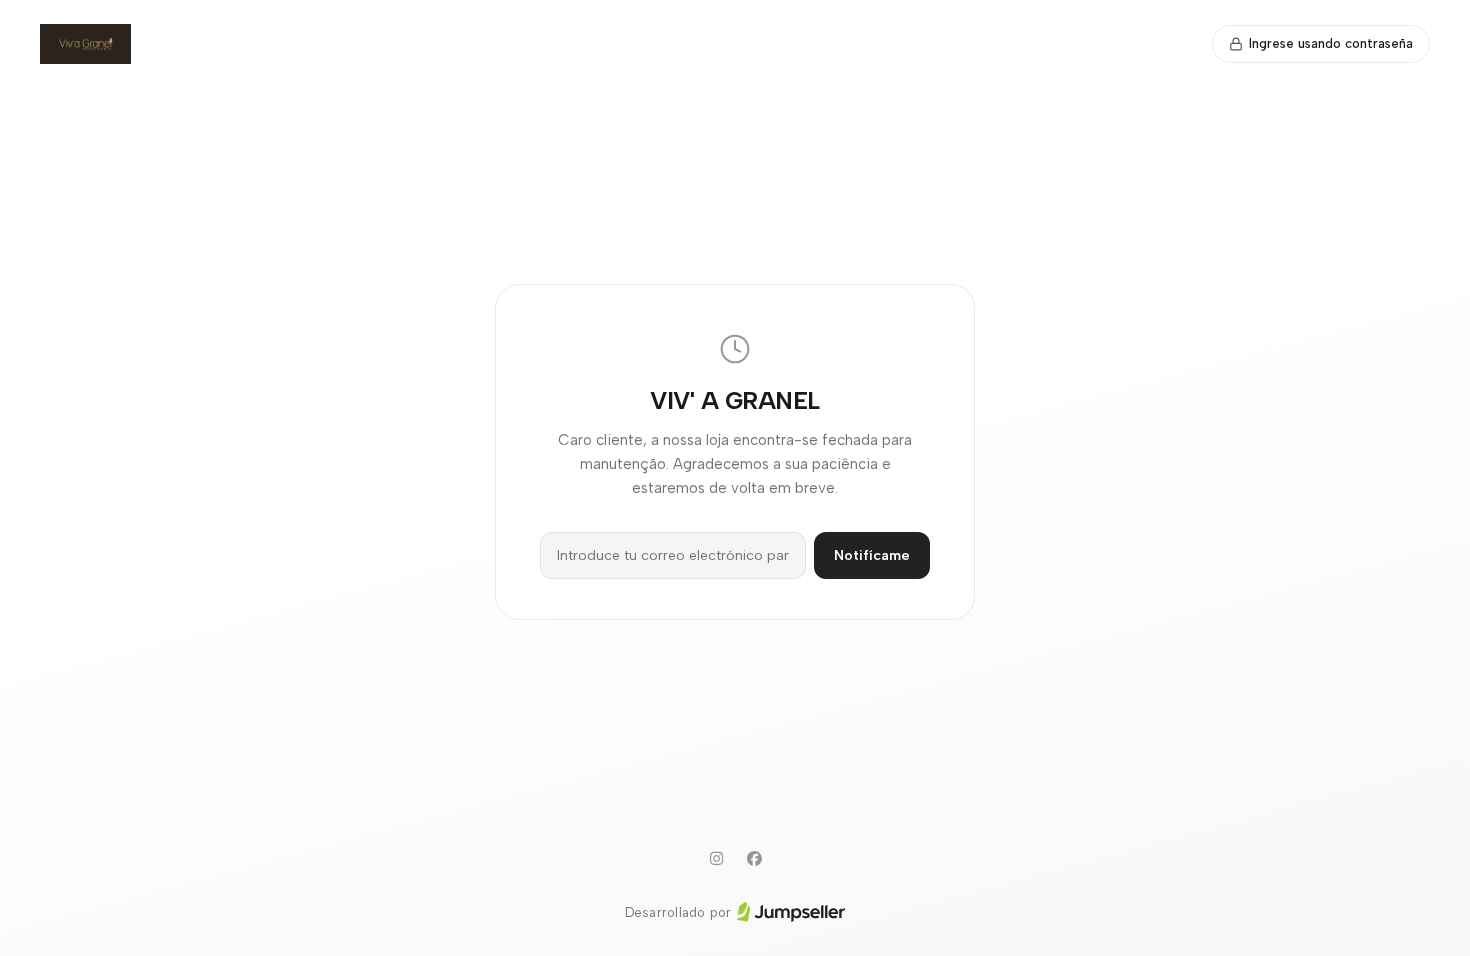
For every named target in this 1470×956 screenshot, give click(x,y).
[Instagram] (716, 859)
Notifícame (872, 555)
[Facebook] (754, 859)
